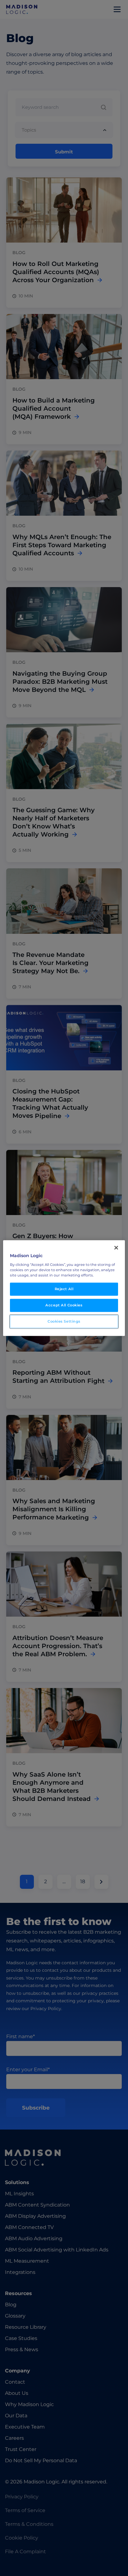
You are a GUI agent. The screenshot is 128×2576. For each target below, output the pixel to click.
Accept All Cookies (64, 1305)
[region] (64, 1288)
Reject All (64, 1289)
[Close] (116, 1248)
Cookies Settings (64, 1321)
